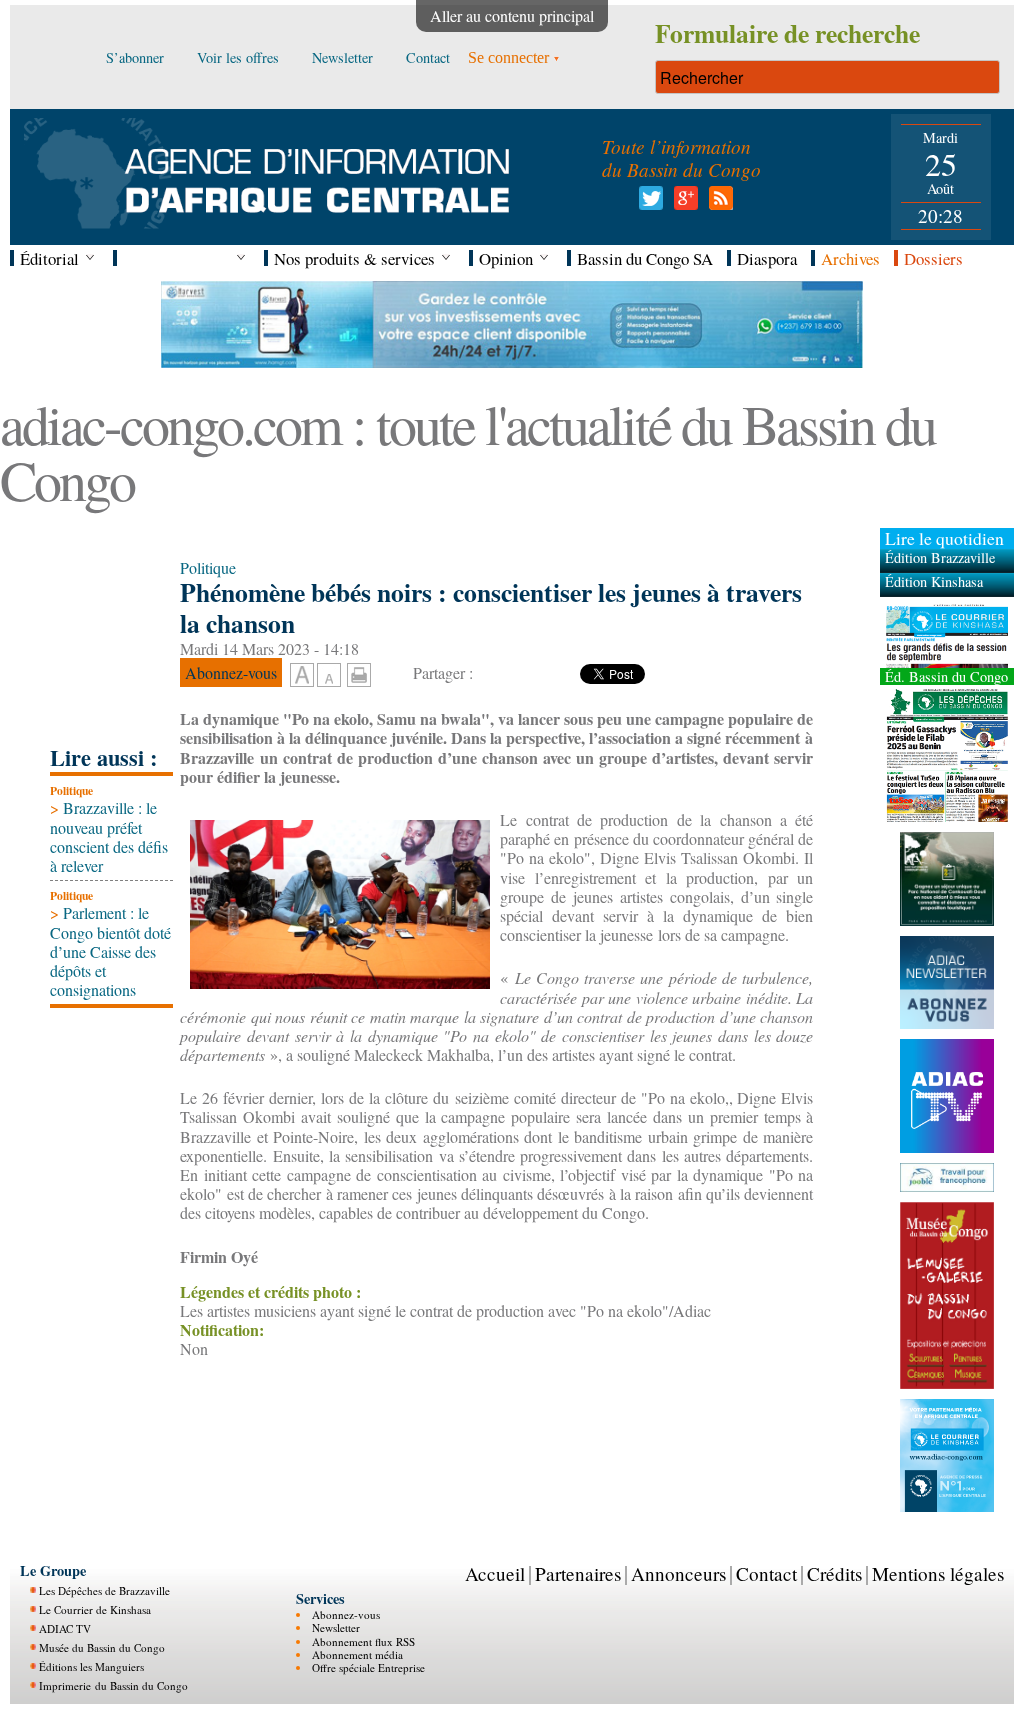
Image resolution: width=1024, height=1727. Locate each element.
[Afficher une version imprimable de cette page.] (359, 671)
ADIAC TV (65, 1627)
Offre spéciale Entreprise (368, 1667)
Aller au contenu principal (512, 15)
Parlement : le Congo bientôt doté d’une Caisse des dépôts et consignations (110, 951)
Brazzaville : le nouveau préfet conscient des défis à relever (109, 836)
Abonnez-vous (346, 1613)
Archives (850, 258)
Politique (71, 790)
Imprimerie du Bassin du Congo (113, 1684)
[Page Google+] (682, 203)
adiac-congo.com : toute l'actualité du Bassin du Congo (467, 451)
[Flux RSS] (717, 203)
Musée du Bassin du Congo (102, 1646)
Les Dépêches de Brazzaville (104, 1589)
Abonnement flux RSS (363, 1640)
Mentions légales (938, 1573)
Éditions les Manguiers (91, 1665)
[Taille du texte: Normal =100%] (329, 676)
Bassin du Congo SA (645, 258)
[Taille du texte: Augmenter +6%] (302, 676)
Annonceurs (678, 1573)
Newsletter (336, 1627)
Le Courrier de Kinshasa (95, 1608)
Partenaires (578, 1573)
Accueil (495, 1573)
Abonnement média (357, 1654)
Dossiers (933, 258)
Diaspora (767, 258)
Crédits (834, 1573)
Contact (766, 1573)
